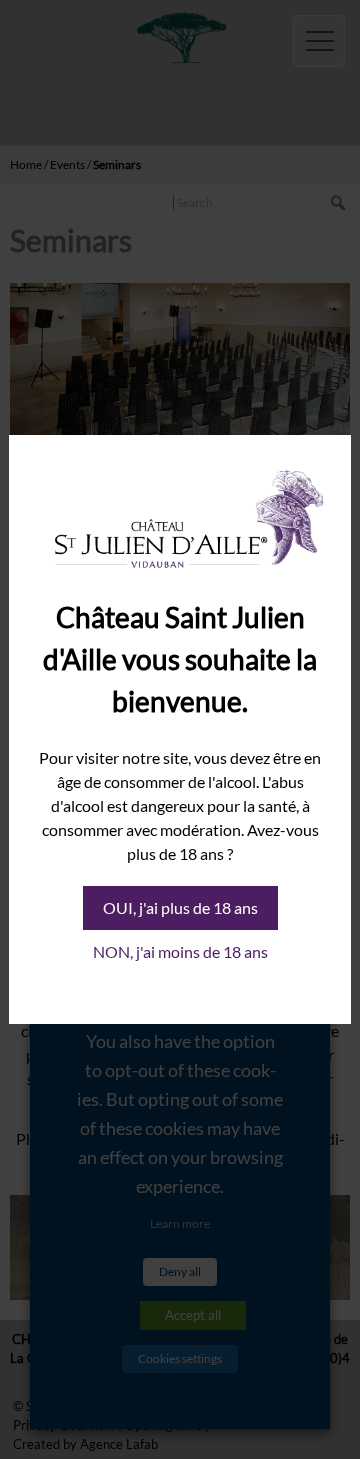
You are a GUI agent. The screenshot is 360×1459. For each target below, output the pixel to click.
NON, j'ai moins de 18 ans (180, 951)
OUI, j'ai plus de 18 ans (180, 907)
